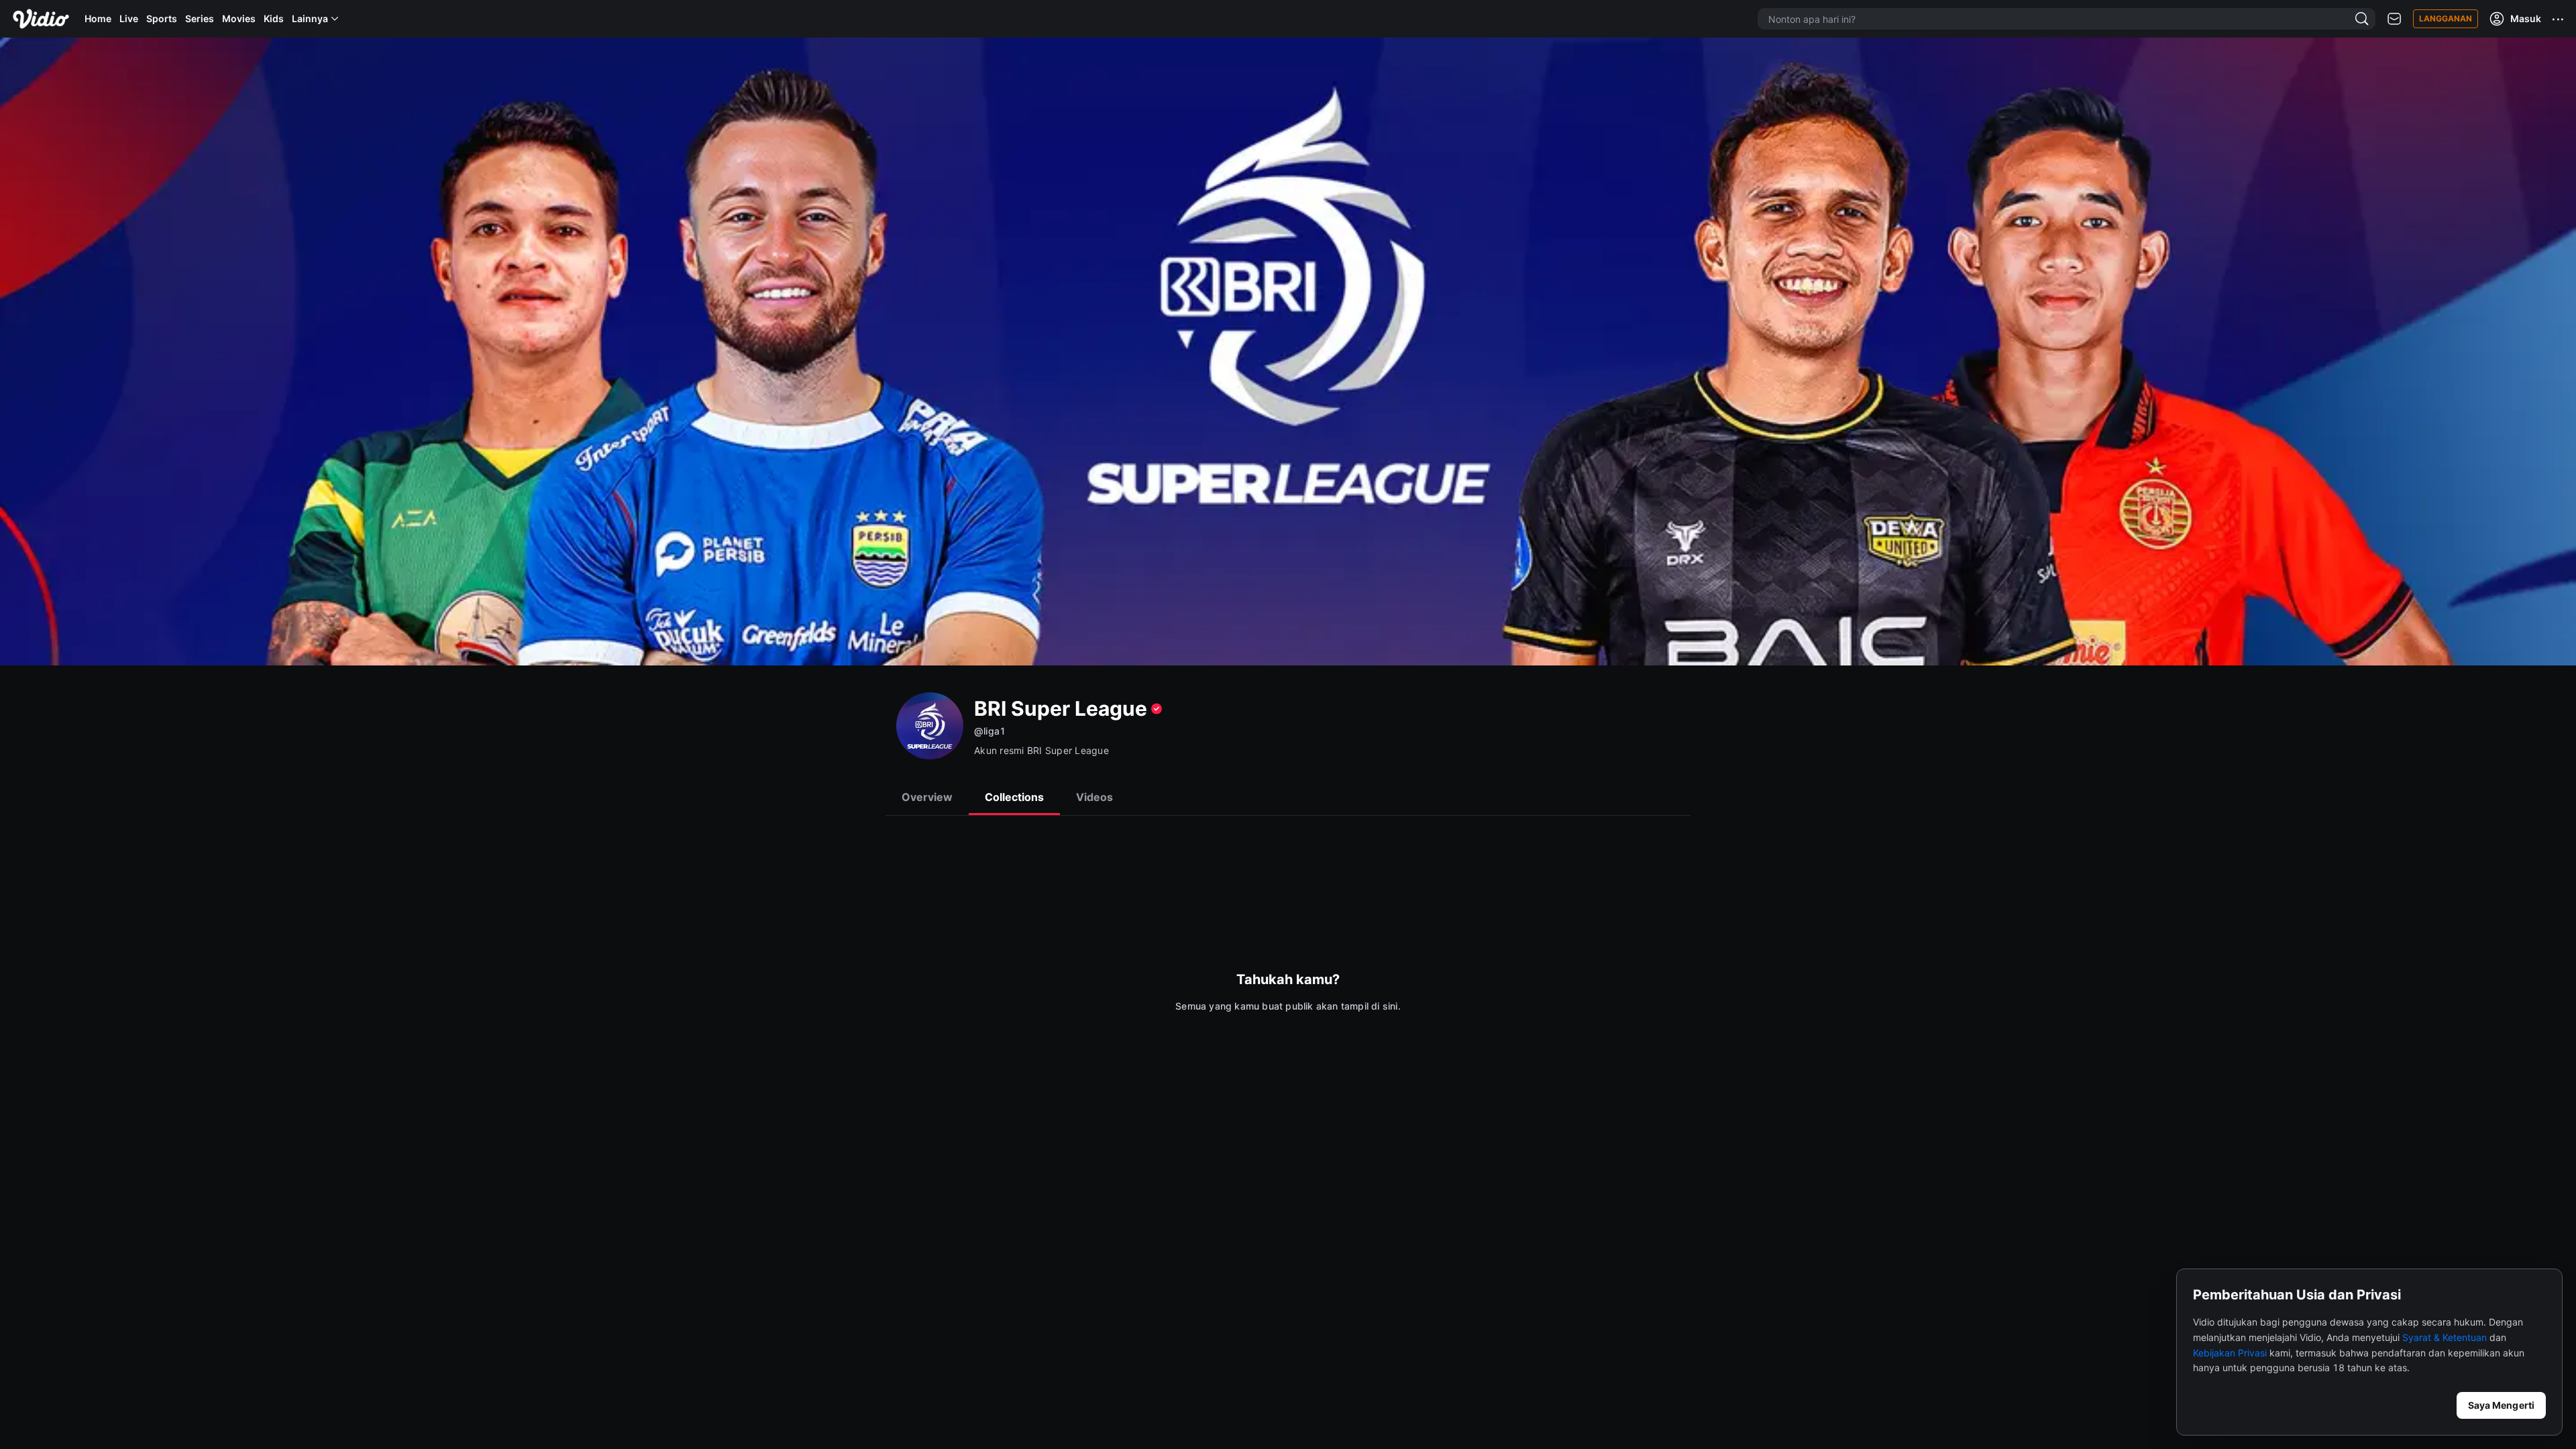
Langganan (2446, 18)
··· (2559, 19)
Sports (162, 18)
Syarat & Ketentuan (2445, 1337)
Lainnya (310, 18)
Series (200, 18)
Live (129, 18)
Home (98, 18)
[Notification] (2394, 19)
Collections (1014, 797)
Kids (274, 18)
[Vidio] (41, 19)
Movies (239, 18)
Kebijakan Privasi (2230, 1353)
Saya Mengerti (2501, 1405)
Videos (1094, 797)
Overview (927, 797)
